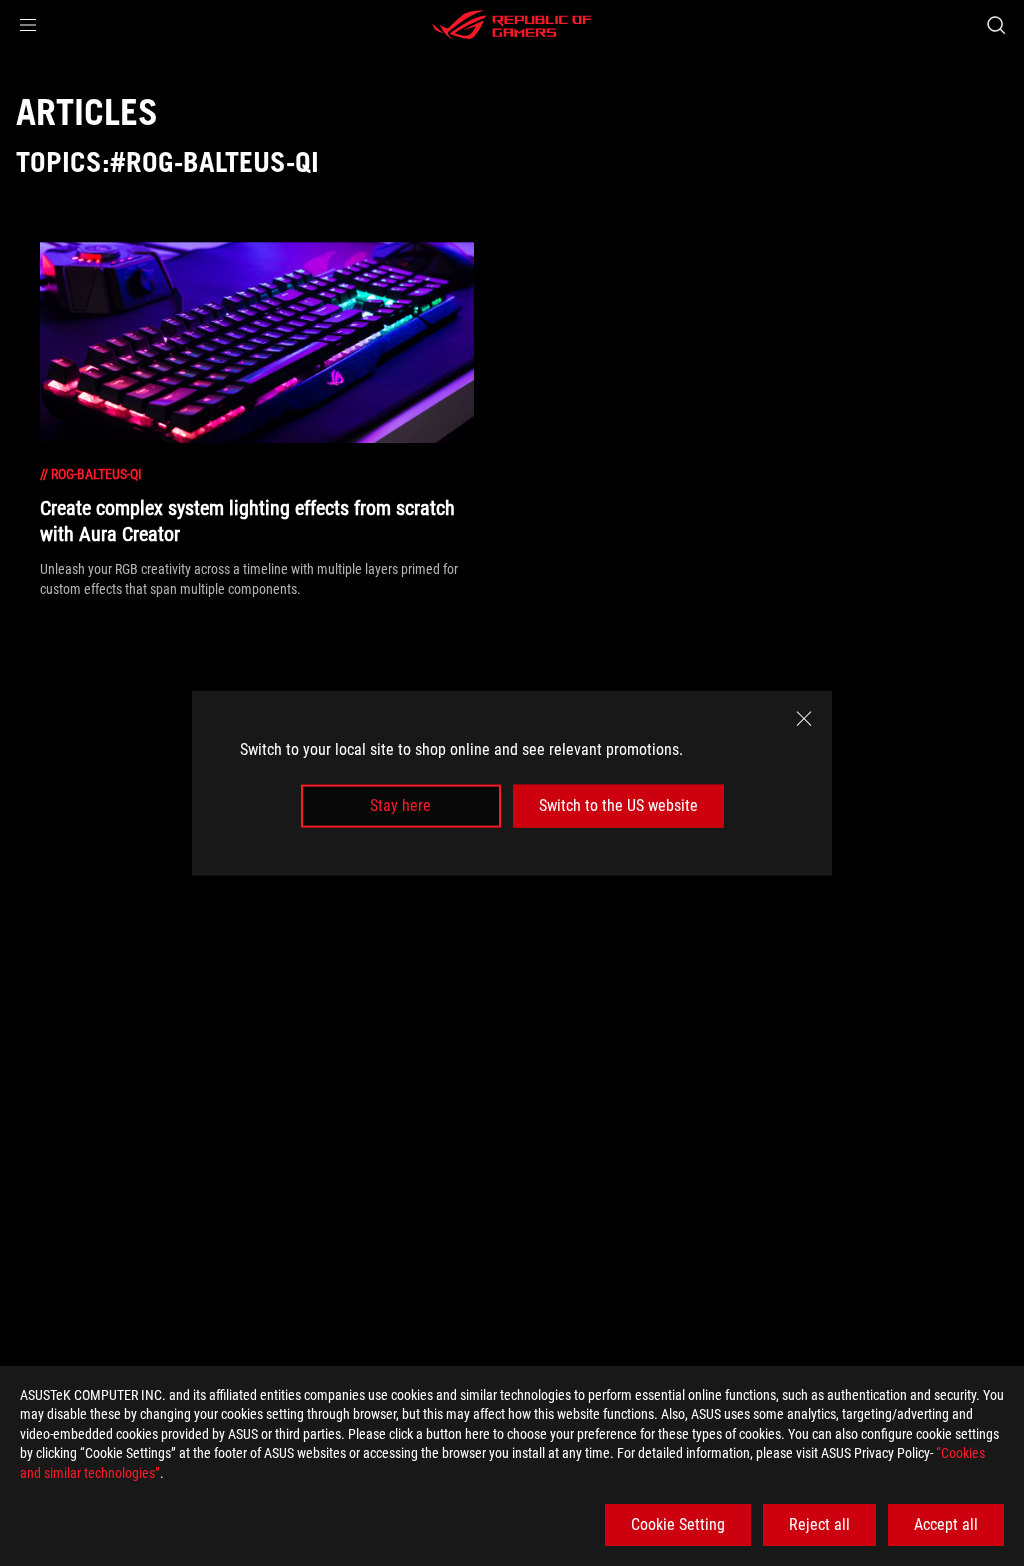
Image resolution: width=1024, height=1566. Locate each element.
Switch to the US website (618, 805)
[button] (28, 25)
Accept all (946, 1524)
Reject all (819, 1524)
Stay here (400, 805)
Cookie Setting (678, 1524)
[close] (804, 719)
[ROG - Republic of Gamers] (512, 25)
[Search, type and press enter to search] (996, 25)
